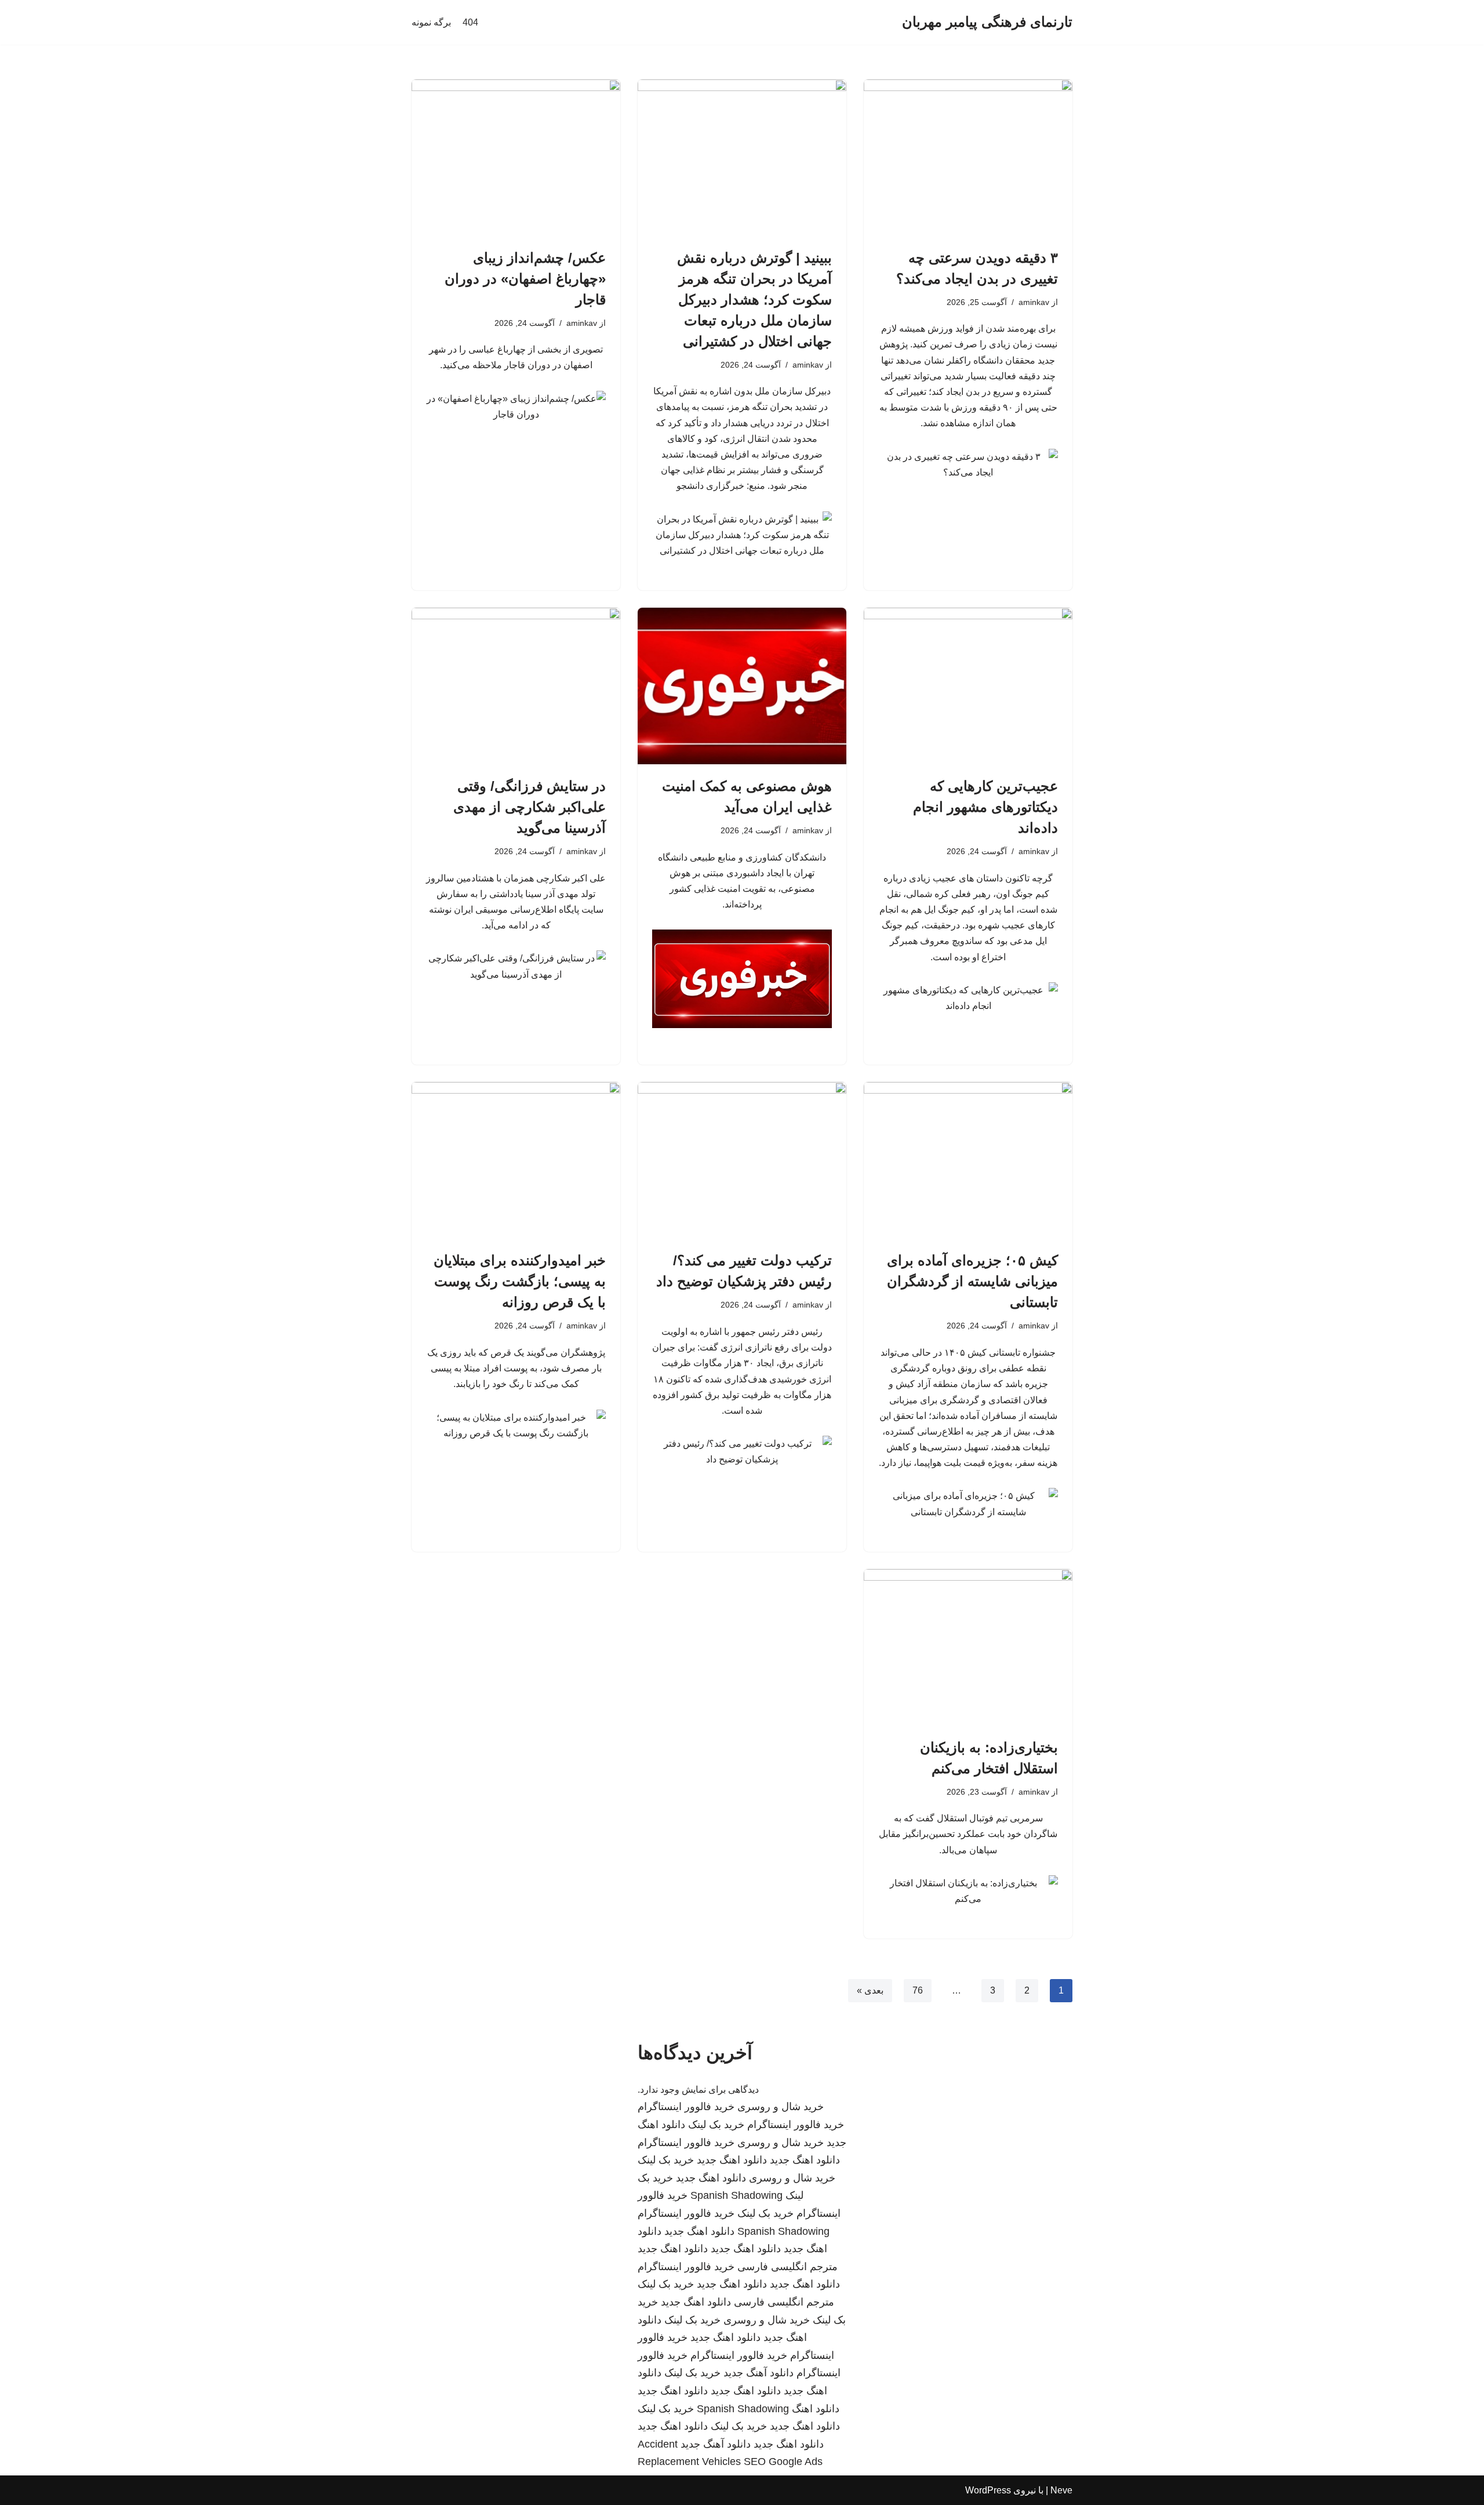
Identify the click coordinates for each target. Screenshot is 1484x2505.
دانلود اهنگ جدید (805, 2160)
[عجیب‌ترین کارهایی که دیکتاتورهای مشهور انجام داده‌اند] (968, 686)
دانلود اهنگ (816, 2409)
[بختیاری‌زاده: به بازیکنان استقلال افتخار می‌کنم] (968, 1647)
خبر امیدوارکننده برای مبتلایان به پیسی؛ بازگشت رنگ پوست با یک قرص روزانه (520, 1281)
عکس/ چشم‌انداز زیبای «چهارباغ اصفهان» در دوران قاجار (525, 279)
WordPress (988, 2490)
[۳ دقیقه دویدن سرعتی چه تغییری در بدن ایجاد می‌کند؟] (968, 158)
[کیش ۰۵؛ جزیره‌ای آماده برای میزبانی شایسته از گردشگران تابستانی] (968, 1160)
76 (918, 1990)
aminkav (1034, 302)
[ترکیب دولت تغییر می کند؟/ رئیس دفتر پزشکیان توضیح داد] (742, 1160)
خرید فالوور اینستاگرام (686, 2107)
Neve (1061, 2490)
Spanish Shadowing (736, 2195)
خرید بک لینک (716, 2125)
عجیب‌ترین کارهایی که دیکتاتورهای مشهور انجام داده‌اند (985, 807)
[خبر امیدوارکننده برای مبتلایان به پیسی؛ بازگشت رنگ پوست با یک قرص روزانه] (516, 1160)
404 (470, 22)
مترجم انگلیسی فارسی (788, 2267)
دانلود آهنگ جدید (759, 2373)
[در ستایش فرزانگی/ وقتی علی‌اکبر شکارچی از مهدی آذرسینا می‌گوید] (516, 686)
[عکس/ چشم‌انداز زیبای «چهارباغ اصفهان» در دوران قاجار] (516, 158)
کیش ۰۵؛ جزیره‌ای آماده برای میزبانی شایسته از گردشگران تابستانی (972, 1281)
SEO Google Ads (783, 2462)
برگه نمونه (431, 22)
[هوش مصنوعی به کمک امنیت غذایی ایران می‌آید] (742, 686)
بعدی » (870, 1990)
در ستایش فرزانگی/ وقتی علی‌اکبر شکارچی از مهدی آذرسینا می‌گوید (530, 807)
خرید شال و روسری (781, 2107)
